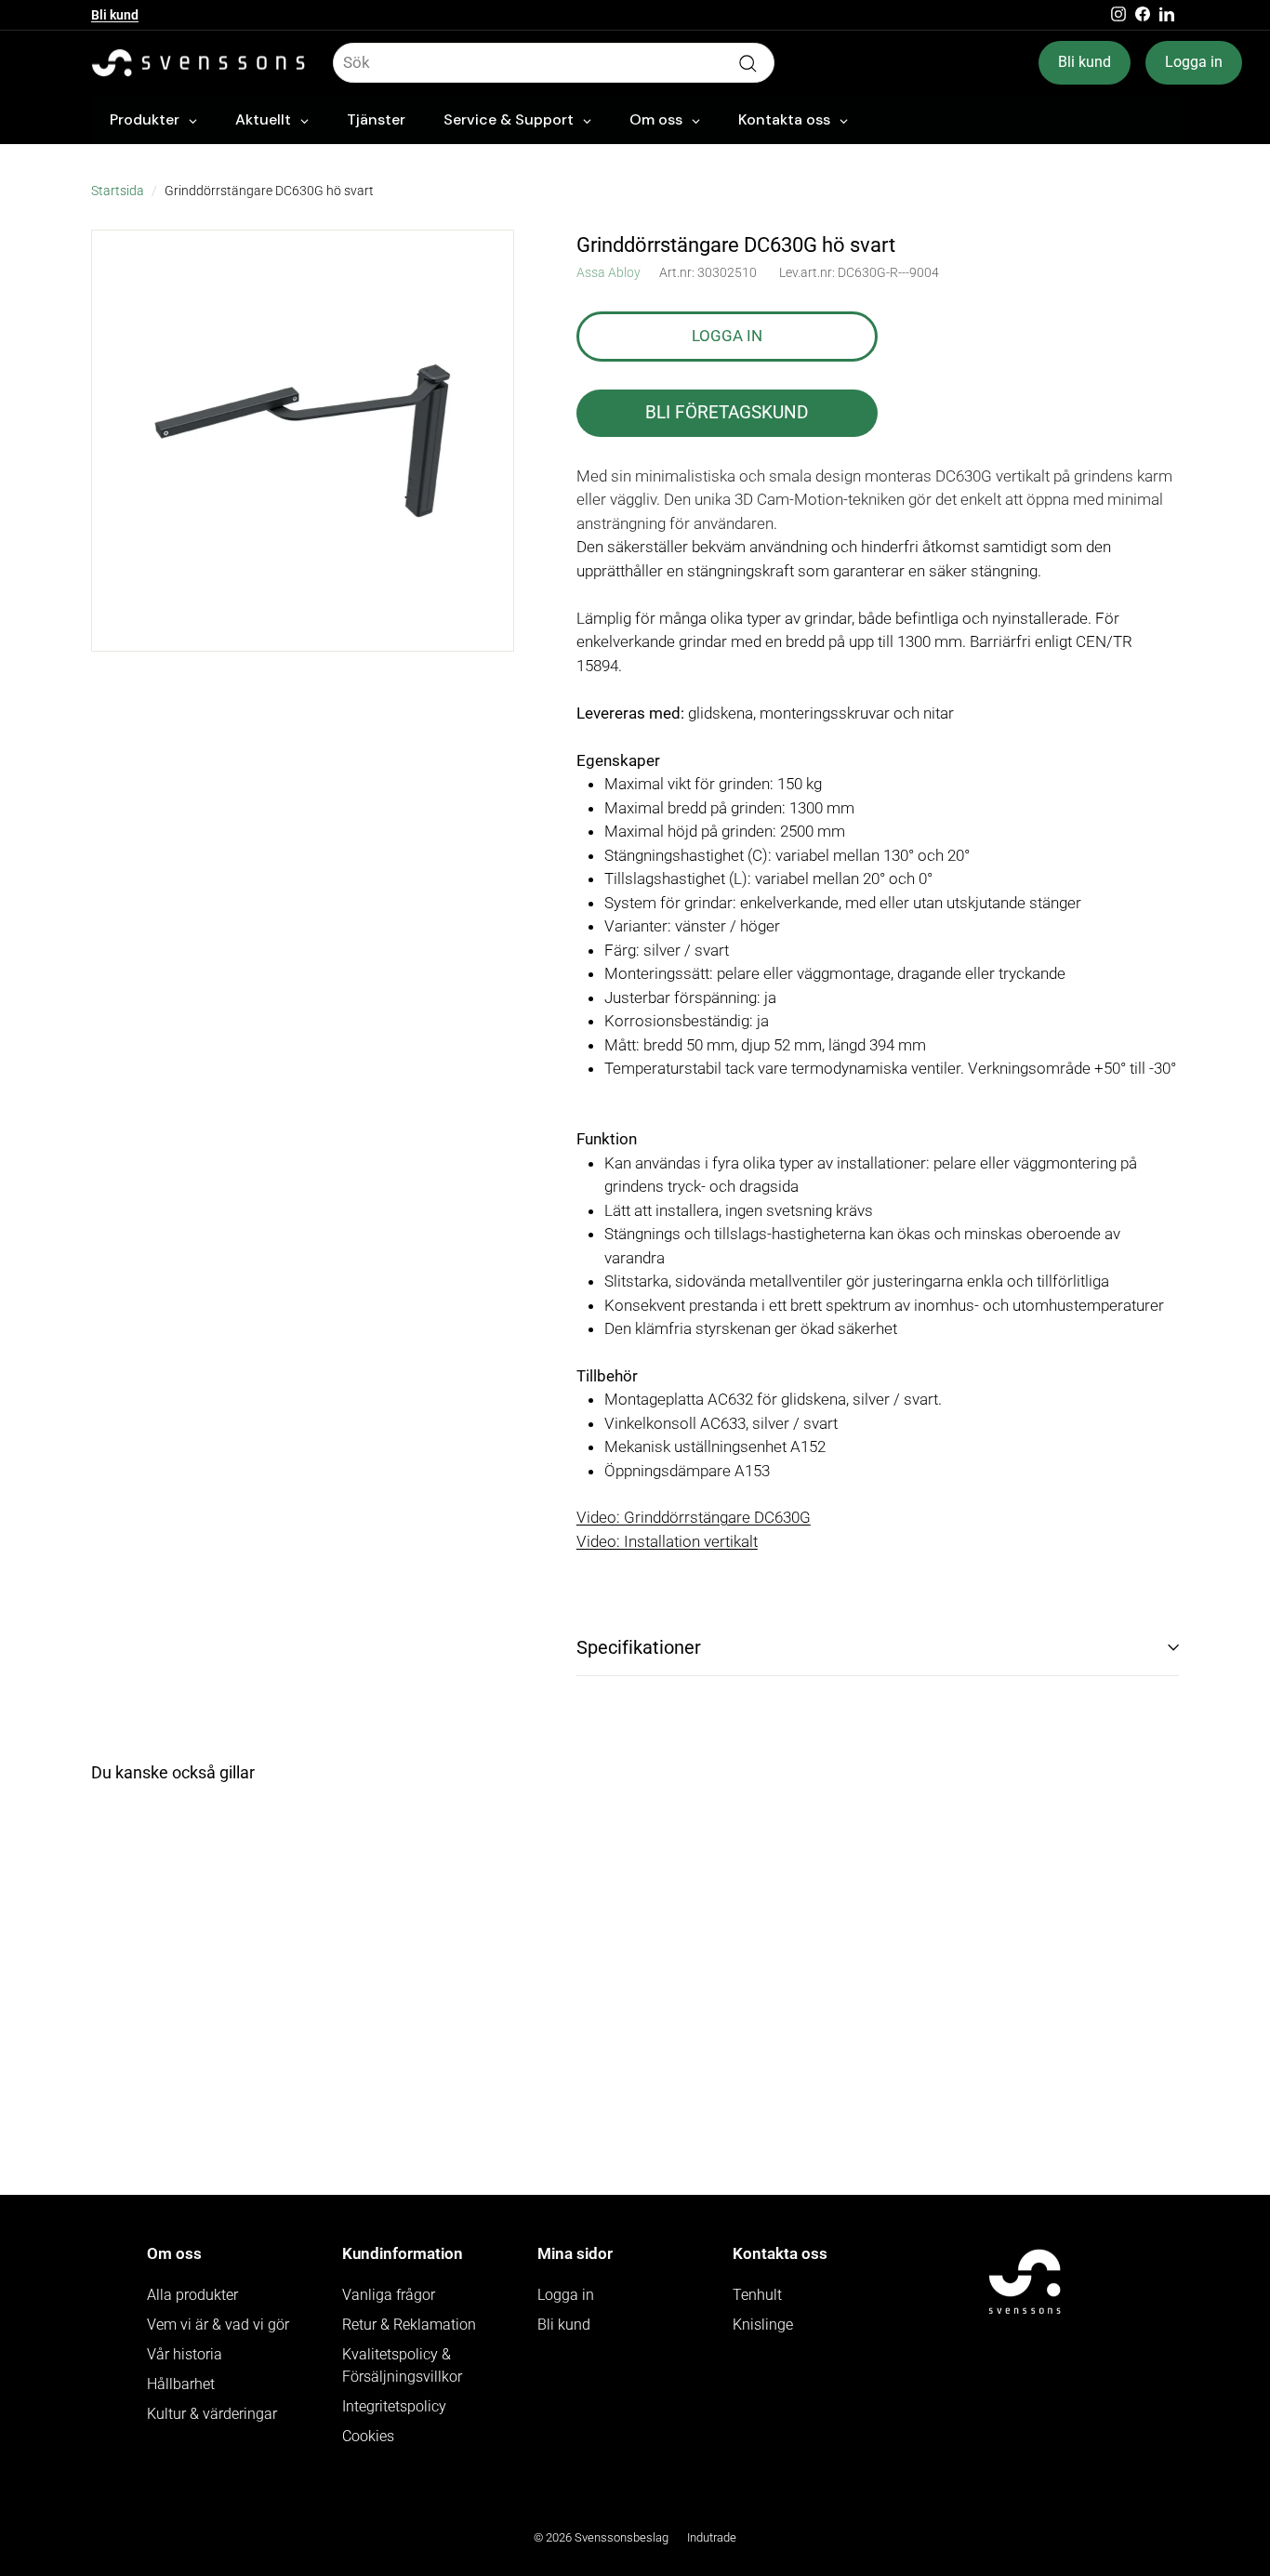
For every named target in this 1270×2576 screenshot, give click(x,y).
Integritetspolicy (394, 2406)
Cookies (368, 2436)
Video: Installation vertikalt (667, 1541)
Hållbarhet (181, 2384)
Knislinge (763, 2325)
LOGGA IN (727, 336)
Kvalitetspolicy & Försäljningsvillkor (402, 2365)
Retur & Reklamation (409, 2325)
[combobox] (554, 63)
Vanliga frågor (389, 2295)
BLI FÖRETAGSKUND (727, 412)
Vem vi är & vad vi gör (218, 2325)
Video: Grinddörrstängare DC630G (694, 1517)
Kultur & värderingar (212, 2414)
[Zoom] (303, 441)
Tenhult (757, 2295)
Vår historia (185, 2354)
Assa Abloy (609, 272)
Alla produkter (192, 2295)
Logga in (1194, 62)
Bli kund (115, 15)
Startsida (118, 191)
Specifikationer (639, 1647)
